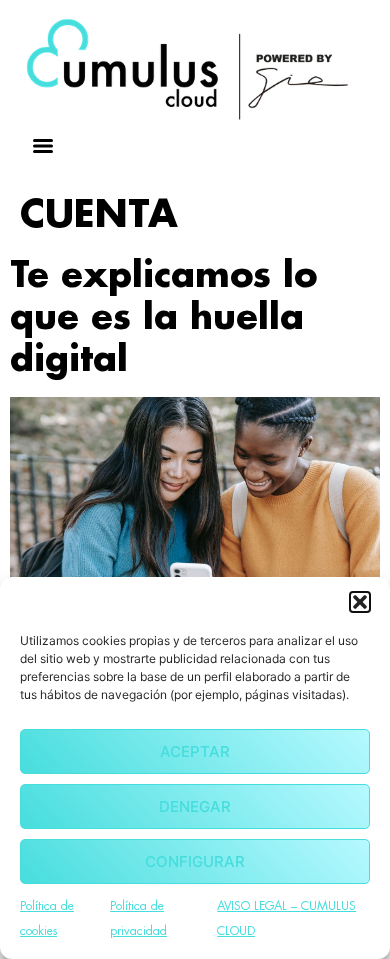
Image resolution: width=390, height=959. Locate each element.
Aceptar (195, 751)
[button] (360, 602)
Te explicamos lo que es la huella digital (163, 317)
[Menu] (43, 146)
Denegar (195, 806)
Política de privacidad (138, 918)
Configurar (195, 861)
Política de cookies (47, 918)
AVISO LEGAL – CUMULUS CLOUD (286, 918)
